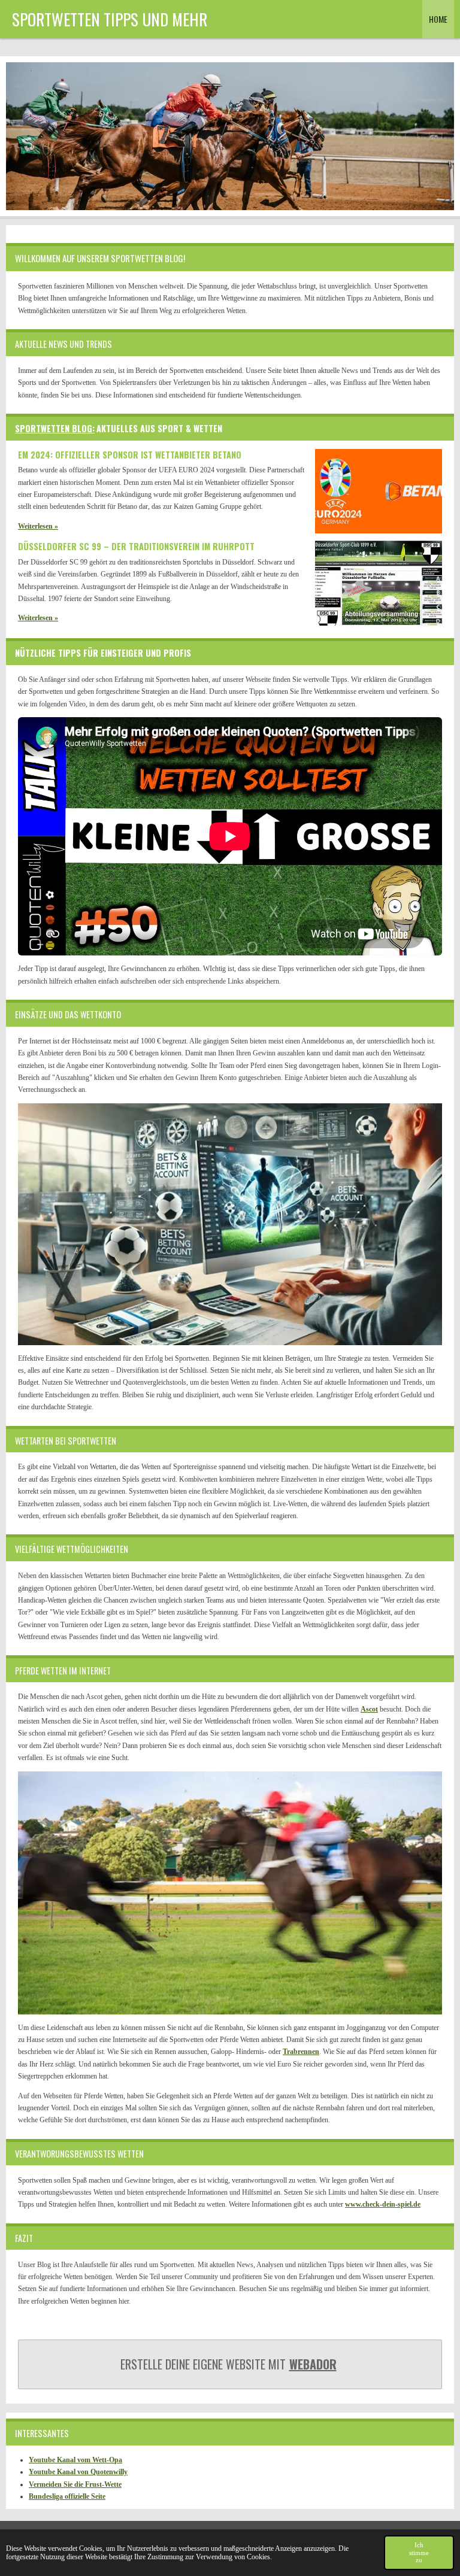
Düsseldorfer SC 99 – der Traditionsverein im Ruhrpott (136, 546)
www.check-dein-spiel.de (383, 2204)
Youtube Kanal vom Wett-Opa (75, 2460)
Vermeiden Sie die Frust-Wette (75, 2484)
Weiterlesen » (38, 526)
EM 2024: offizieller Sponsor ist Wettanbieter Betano (130, 455)
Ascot (369, 1709)
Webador (313, 2364)
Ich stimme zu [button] (419, 2553)
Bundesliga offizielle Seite (67, 2496)
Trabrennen (301, 2052)
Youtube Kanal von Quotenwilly (78, 2472)
